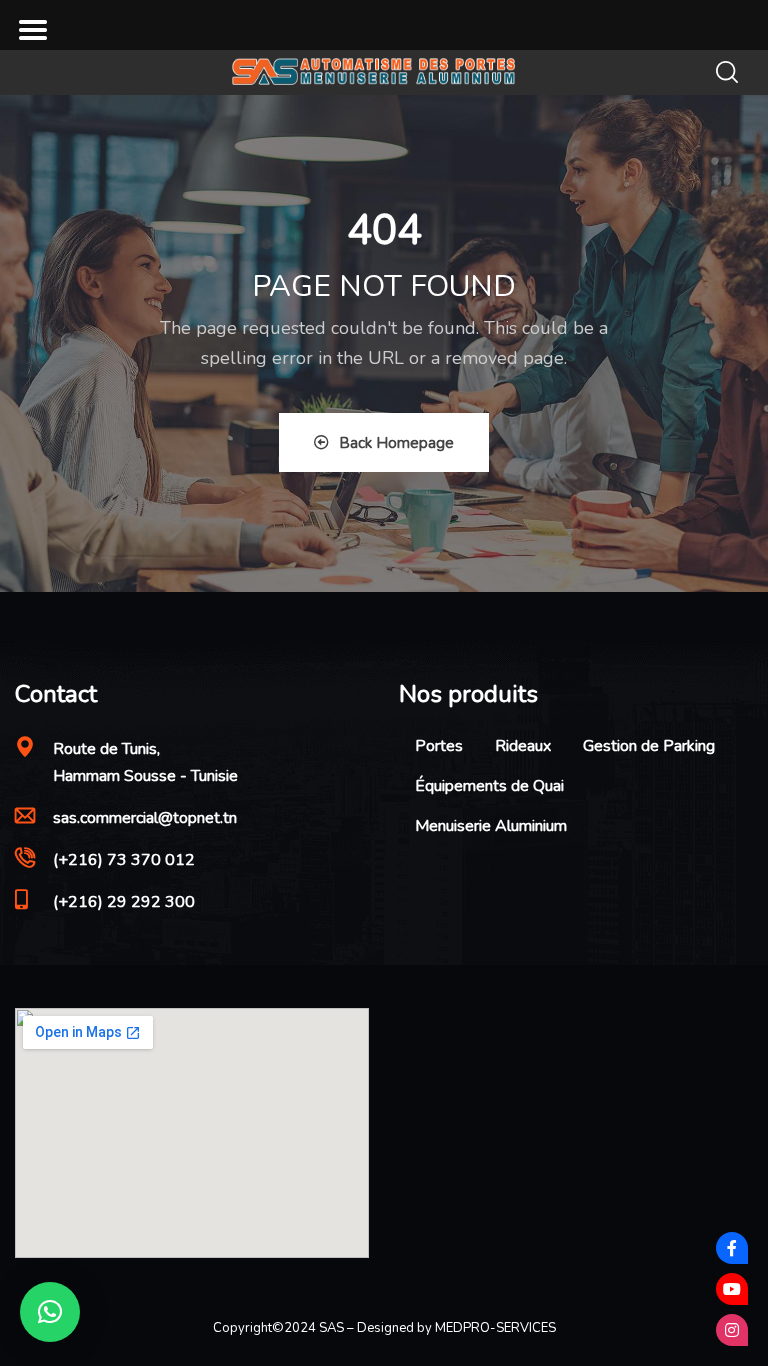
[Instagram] (732, 1330)
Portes (439, 746)
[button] (50, 1312)
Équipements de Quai (489, 786)
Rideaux (523, 746)
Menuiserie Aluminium (491, 826)
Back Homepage (396, 443)
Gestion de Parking (649, 746)
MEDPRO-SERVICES (495, 1328)
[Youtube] (732, 1289)
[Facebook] (732, 1248)
